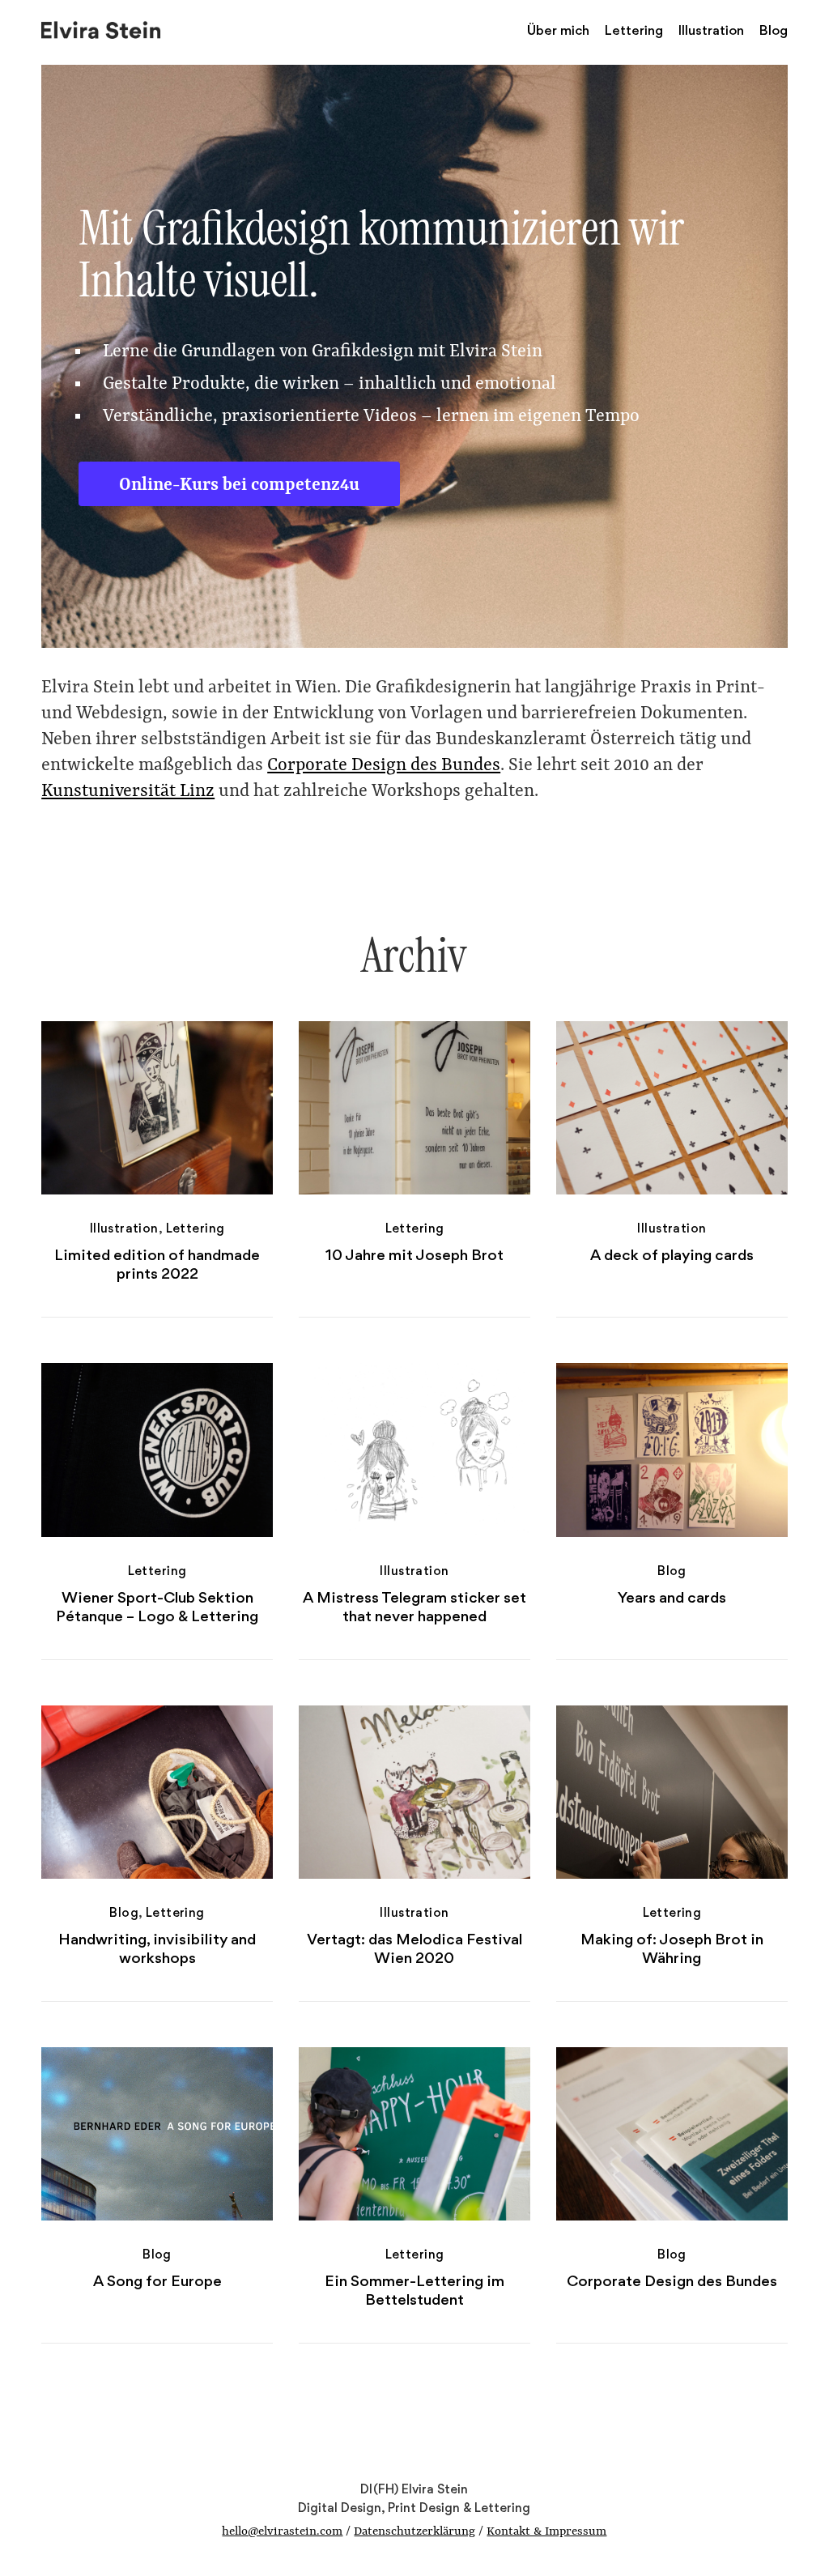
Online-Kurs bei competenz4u (239, 485)
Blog (774, 30)
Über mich (558, 30)
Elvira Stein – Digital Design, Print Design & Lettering (102, 28)
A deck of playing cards (672, 1255)
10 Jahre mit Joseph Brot (414, 1255)
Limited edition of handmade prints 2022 (157, 1264)
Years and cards (672, 1597)
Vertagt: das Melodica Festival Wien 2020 (414, 1948)
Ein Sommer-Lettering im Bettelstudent (414, 2290)
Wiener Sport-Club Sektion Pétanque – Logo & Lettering (157, 1607)
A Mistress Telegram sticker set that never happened (414, 1607)
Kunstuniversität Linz (128, 792)
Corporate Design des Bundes (384, 766)
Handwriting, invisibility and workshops (157, 1948)
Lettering (634, 30)
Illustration (711, 30)
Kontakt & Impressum (546, 2532)
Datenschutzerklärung (414, 2532)
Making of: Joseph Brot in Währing (672, 1948)
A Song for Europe (157, 2281)
